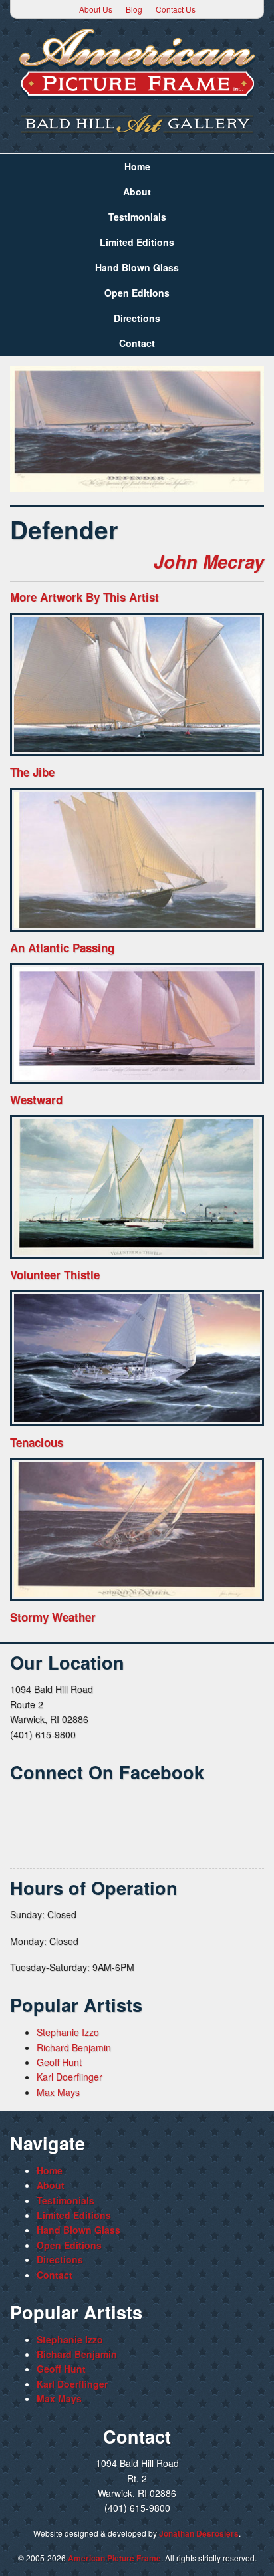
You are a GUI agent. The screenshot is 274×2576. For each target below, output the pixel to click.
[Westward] (137, 1023)
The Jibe (32, 772)
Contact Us (176, 9)
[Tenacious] (137, 1358)
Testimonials (137, 217)
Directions (137, 318)
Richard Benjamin (74, 2047)
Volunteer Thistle (55, 1275)
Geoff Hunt (59, 2062)
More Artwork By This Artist (84, 597)
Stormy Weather (53, 1617)
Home (137, 166)
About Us (96, 9)
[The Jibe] (137, 685)
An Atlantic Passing (62, 948)
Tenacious (37, 1442)
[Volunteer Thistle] (137, 1187)
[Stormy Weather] (137, 1529)
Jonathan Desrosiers (199, 2533)
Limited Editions (137, 242)
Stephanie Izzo (68, 2032)
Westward (36, 1100)
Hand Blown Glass (137, 267)
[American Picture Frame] (137, 64)
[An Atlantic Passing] (137, 860)
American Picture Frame (114, 2558)
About (137, 192)
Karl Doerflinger (69, 2077)
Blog (134, 9)
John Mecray (209, 561)
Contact (137, 343)
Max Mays (58, 2092)
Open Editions (137, 293)
